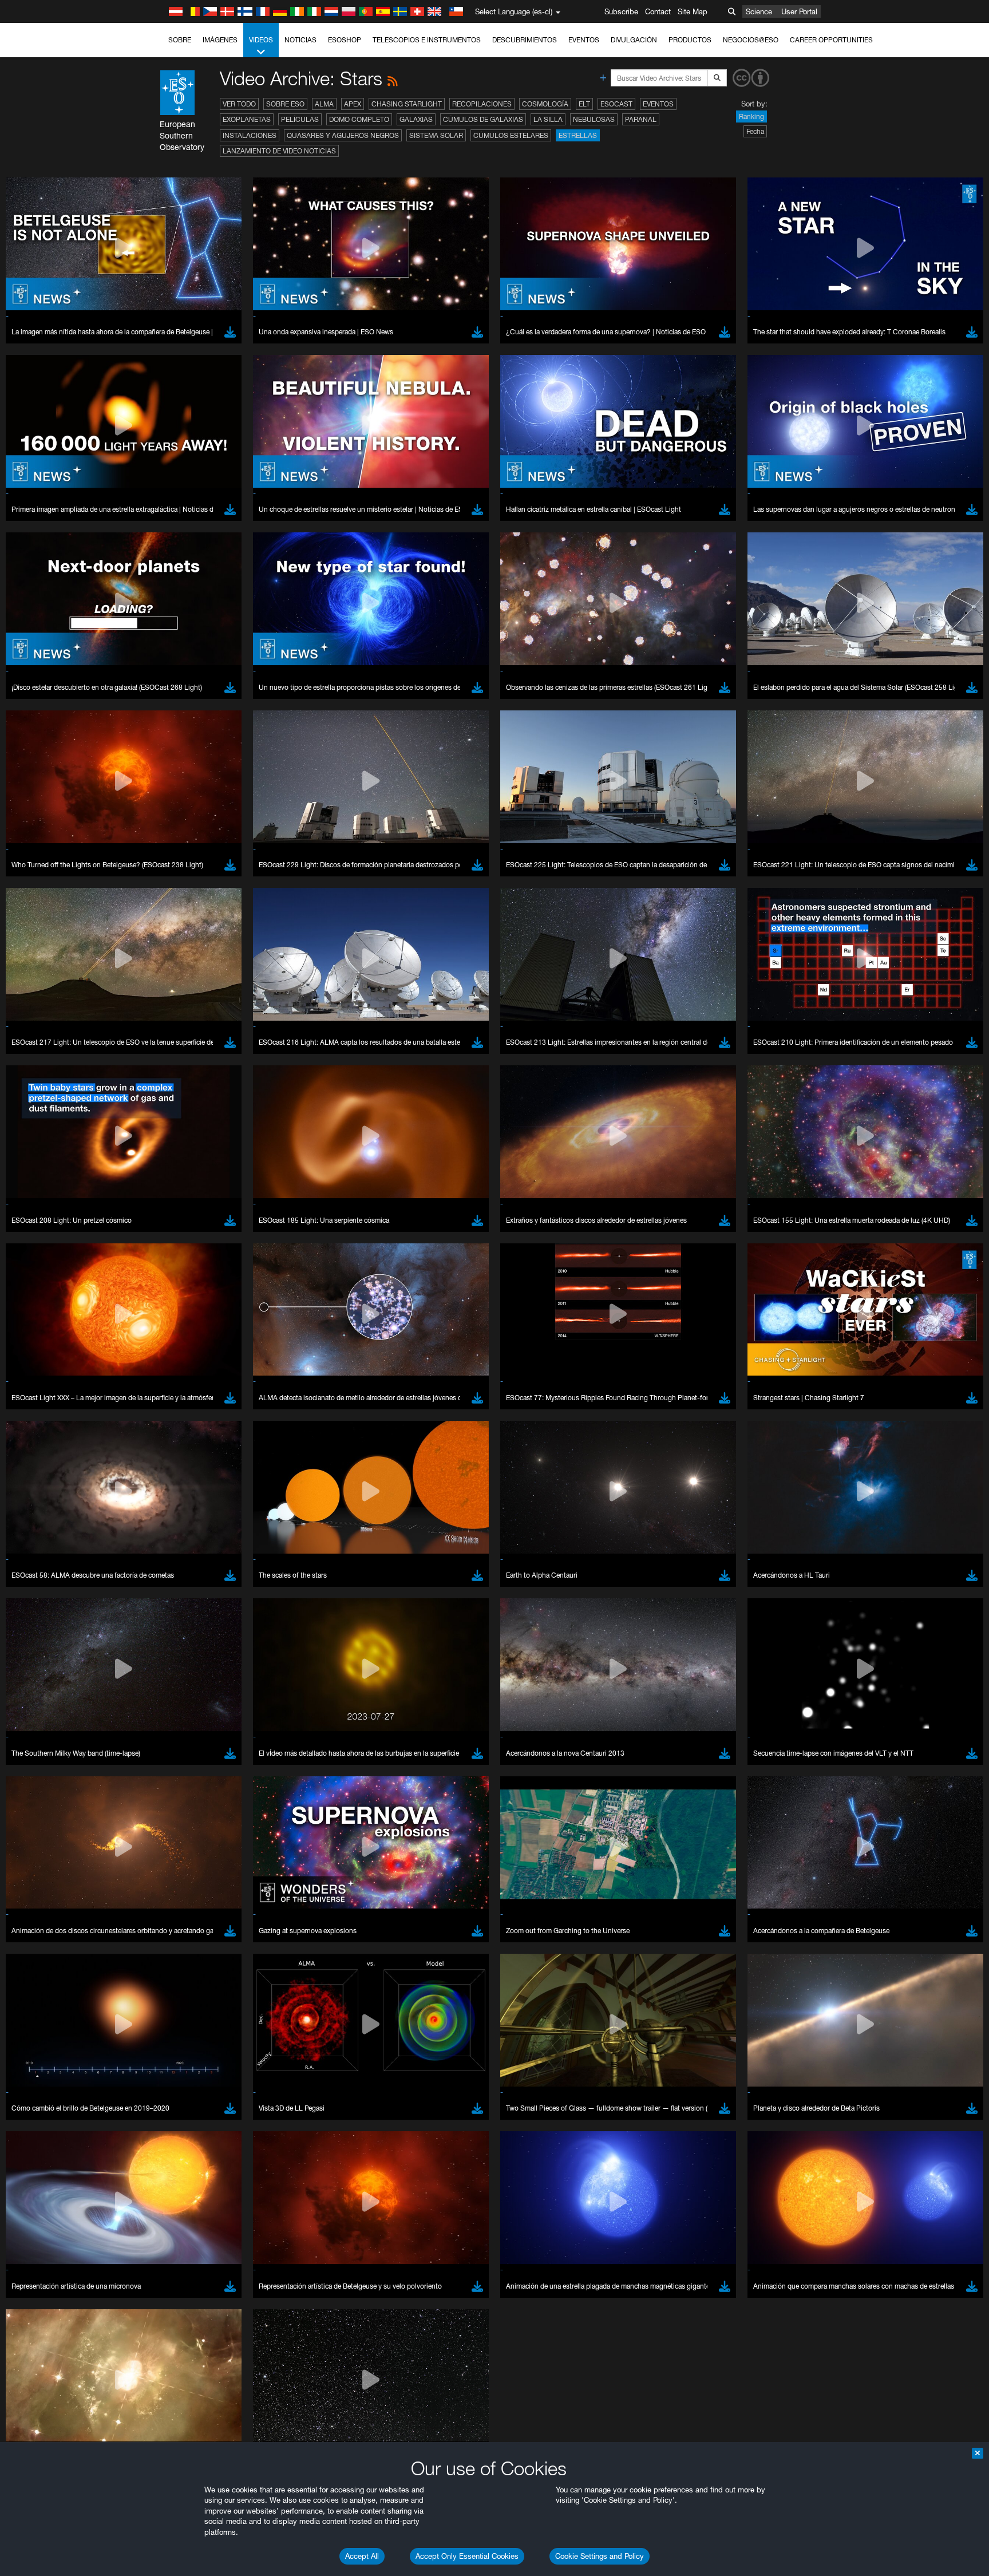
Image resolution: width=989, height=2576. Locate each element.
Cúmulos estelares (511, 135)
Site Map (693, 11)
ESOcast (616, 104)
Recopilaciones (482, 104)
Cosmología (545, 104)
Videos (261, 40)
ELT (584, 104)
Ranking (751, 116)
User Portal (799, 11)
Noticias (300, 40)
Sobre (180, 40)
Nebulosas (594, 119)
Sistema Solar (436, 135)
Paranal (641, 119)
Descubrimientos (525, 40)
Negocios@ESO (751, 40)
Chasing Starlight (407, 104)
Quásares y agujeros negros (343, 135)
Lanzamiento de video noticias (279, 151)
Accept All (362, 2556)
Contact (658, 11)
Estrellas (578, 135)
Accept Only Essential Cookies (467, 2556)
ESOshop (345, 40)
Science (759, 11)
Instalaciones (250, 135)
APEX (353, 104)
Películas (300, 119)
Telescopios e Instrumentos (427, 40)
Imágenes (220, 40)
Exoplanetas (247, 119)
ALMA (324, 104)
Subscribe (621, 11)
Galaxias (416, 119)
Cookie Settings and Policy (600, 2556)
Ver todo (239, 104)
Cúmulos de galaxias (483, 119)
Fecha (755, 131)
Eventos (584, 40)
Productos (690, 40)
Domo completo (359, 119)
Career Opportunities (831, 40)
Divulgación (634, 40)
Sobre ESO (285, 104)
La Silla (548, 119)
